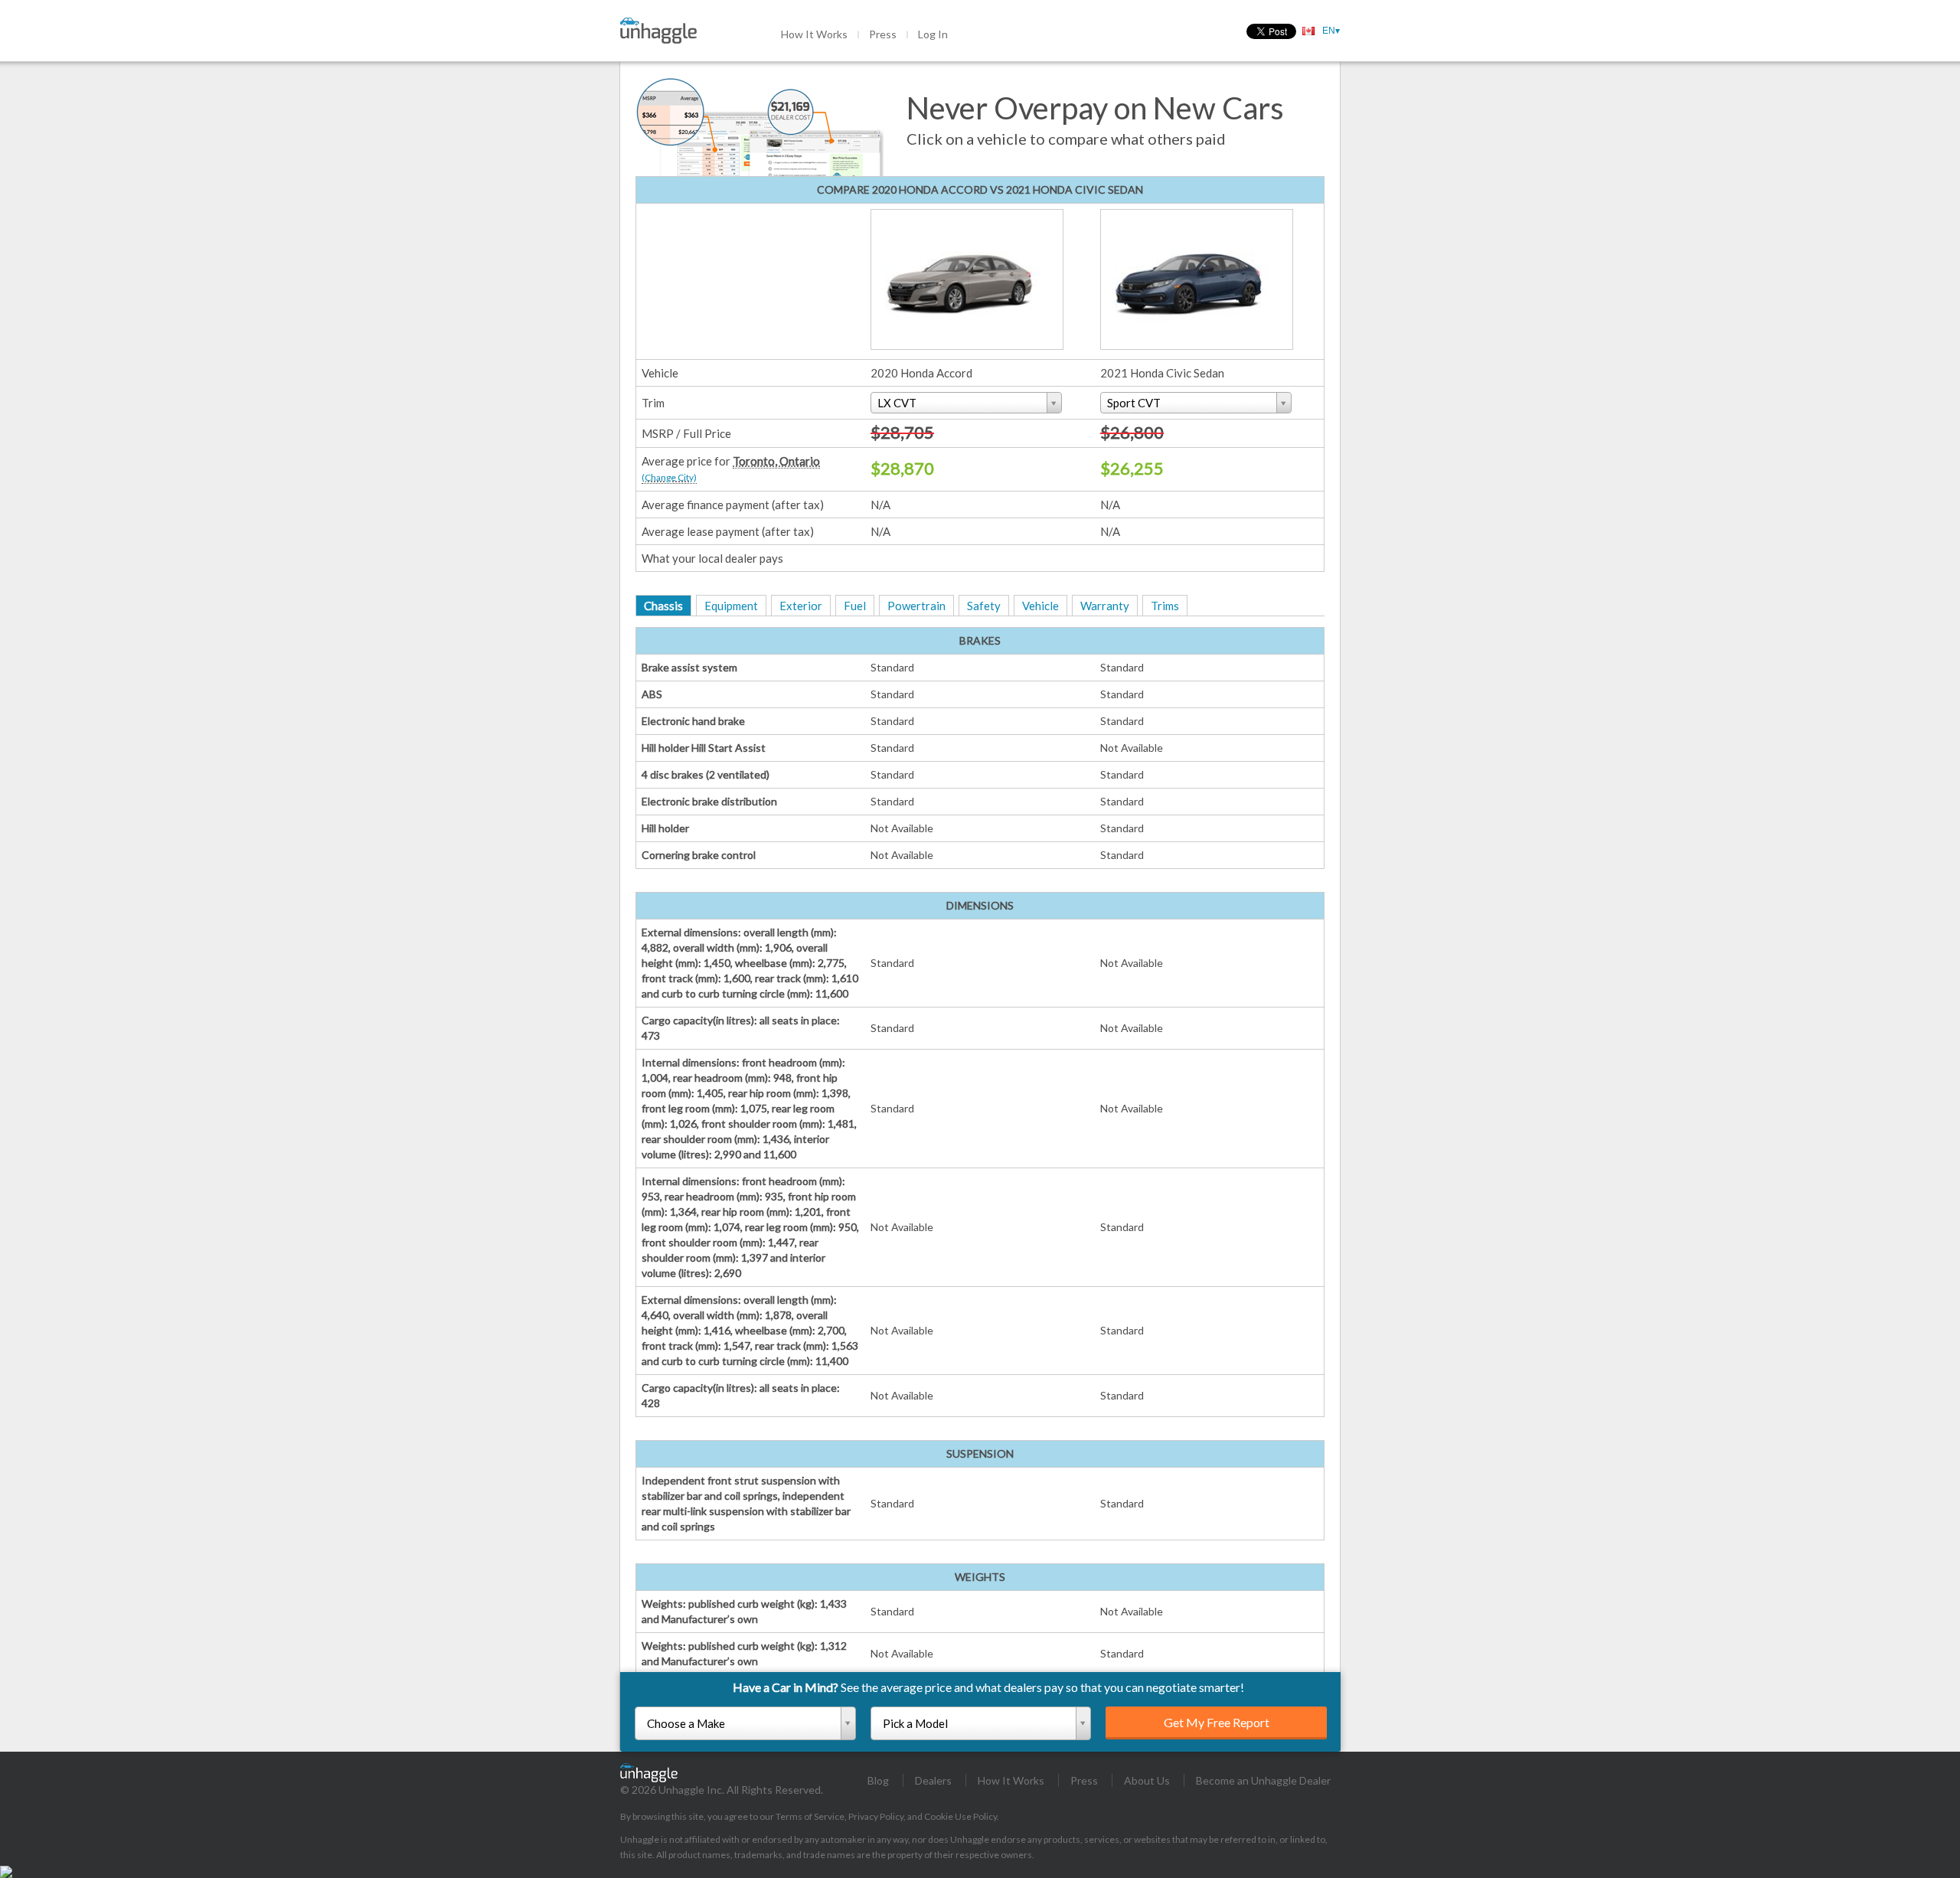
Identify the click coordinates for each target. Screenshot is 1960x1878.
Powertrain (916, 606)
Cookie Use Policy (960, 1816)
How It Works (814, 34)
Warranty (1105, 606)
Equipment (731, 606)
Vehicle (1040, 606)
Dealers (933, 1780)
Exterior (801, 606)
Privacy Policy (876, 1816)
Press (883, 34)
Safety (984, 606)
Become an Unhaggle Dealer (1263, 1780)
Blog (878, 1780)
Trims (1165, 606)
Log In (933, 34)
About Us (1147, 1780)
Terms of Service (810, 1816)
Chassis (663, 606)
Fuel (855, 606)
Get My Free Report (1217, 1722)
